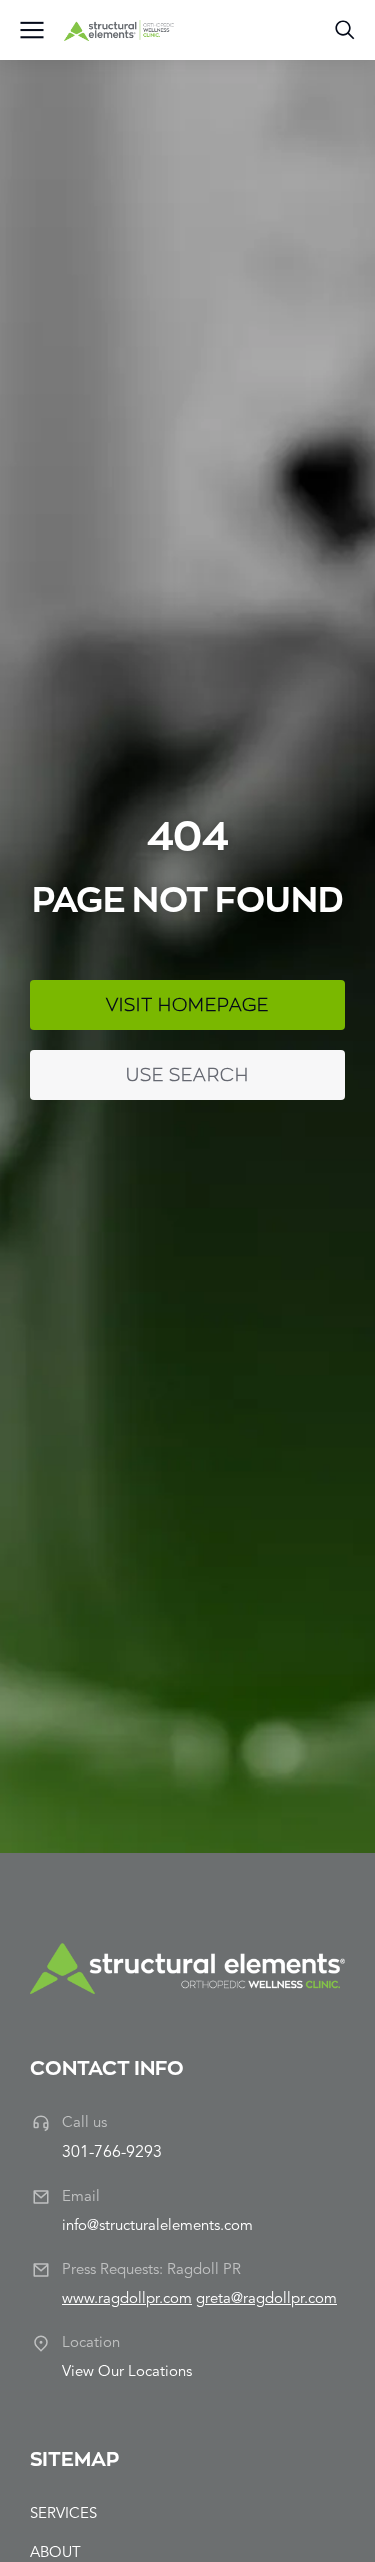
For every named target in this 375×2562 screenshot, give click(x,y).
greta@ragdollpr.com (266, 2299)
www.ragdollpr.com (127, 2299)
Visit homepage (187, 1004)
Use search (187, 1074)
